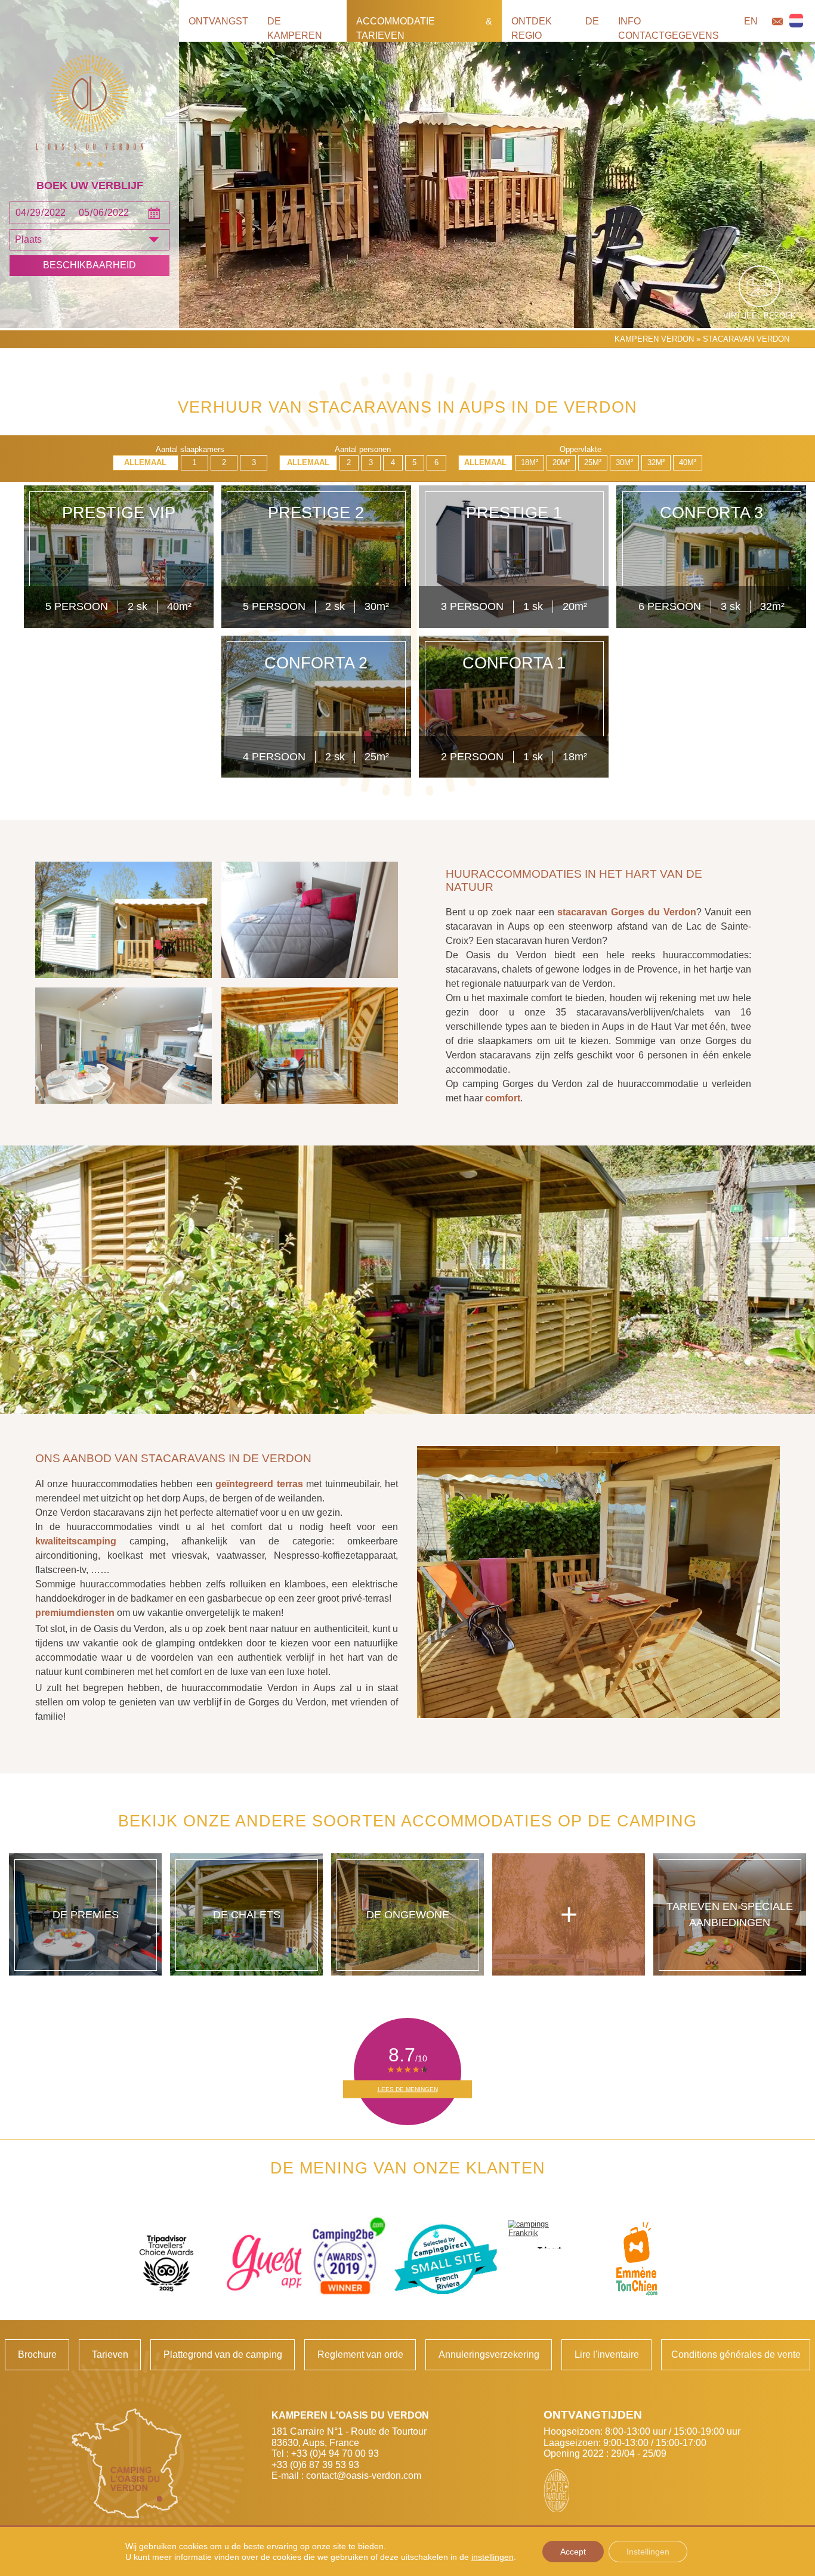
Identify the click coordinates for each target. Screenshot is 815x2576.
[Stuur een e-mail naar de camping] (777, 21)
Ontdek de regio (555, 28)
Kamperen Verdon (654, 339)
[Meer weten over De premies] (86, 1914)
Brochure (37, 2354)
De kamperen (295, 28)
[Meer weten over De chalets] (247, 1914)
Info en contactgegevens (688, 28)
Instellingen (648, 2552)
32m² (656, 462)
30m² (624, 462)
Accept (573, 2552)
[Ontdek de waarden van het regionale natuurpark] (557, 2491)
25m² (593, 462)
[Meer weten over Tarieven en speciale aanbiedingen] (730, 1914)
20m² (561, 462)
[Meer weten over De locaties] (569, 1914)
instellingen (493, 2557)
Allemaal (145, 462)
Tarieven (110, 2354)
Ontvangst (218, 21)
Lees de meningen (408, 2089)
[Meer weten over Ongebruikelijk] (408, 1914)
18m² (530, 462)
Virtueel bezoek (760, 316)
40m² (688, 462)
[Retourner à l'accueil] (89, 112)
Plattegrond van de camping (223, 2354)
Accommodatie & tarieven (424, 28)
